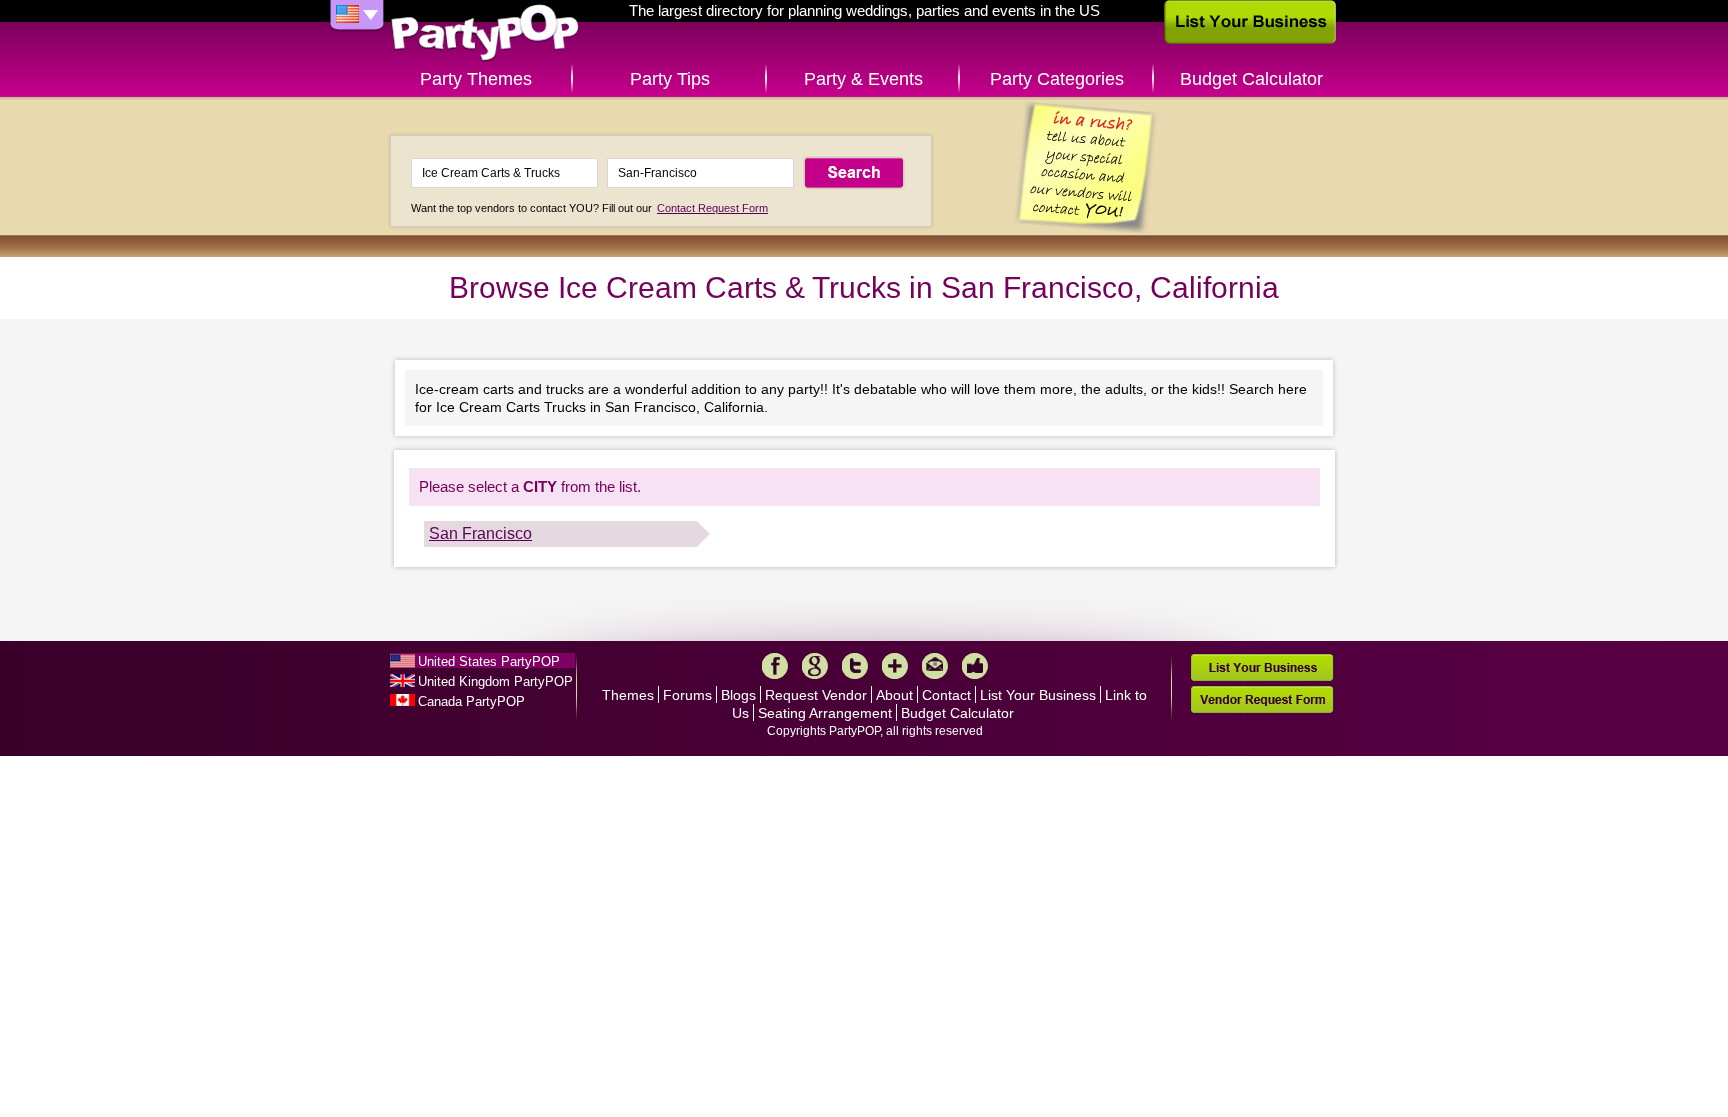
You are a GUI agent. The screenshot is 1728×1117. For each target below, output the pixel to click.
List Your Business (1038, 695)
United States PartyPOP (489, 661)
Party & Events (863, 79)
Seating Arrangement (825, 713)
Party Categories (1057, 79)
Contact (946, 695)
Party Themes (476, 79)
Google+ (815, 666)
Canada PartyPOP (471, 701)
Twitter (855, 666)
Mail (935, 666)
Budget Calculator (1251, 79)
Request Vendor (816, 695)
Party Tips (670, 79)
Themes (628, 695)
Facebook (775, 666)
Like (975, 666)
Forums (687, 695)
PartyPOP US (485, 33)
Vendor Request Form (1262, 699)
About (894, 695)
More (895, 666)
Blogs (738, 695)
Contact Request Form (712, 208)
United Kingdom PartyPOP (495, 681)
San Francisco (480, 533)
